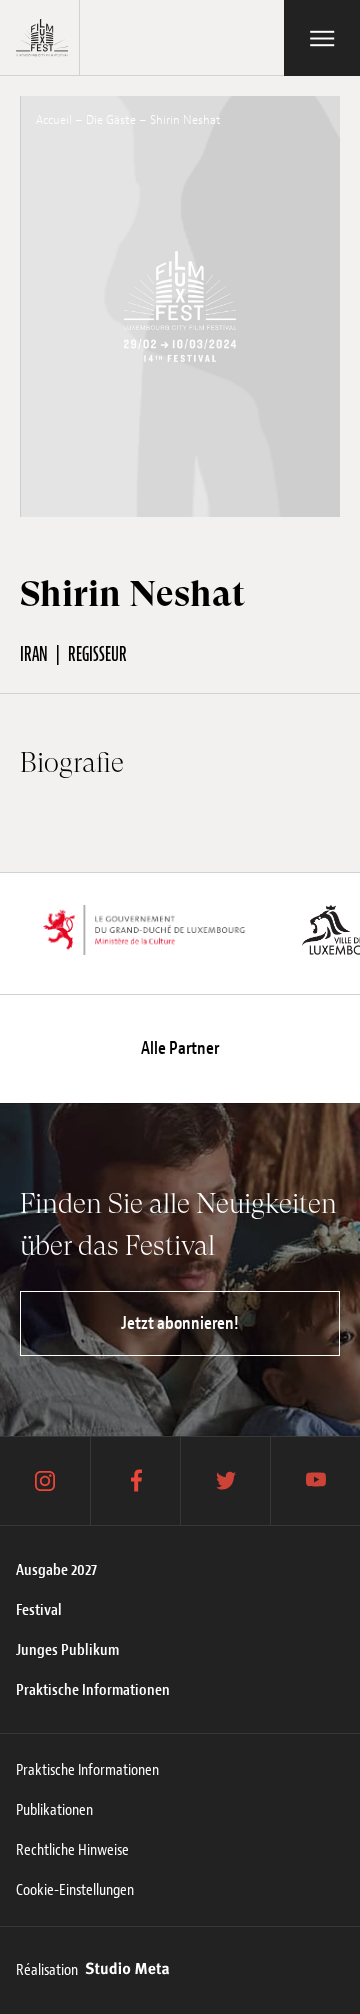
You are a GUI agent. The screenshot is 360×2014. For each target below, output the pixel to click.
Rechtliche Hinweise (72, 1850)
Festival (39, 1610)
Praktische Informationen (93, 1690)
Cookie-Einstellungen (75, 1890)
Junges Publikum (67, 1650)
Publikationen (54, 1810)
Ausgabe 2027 (56, 1570)
